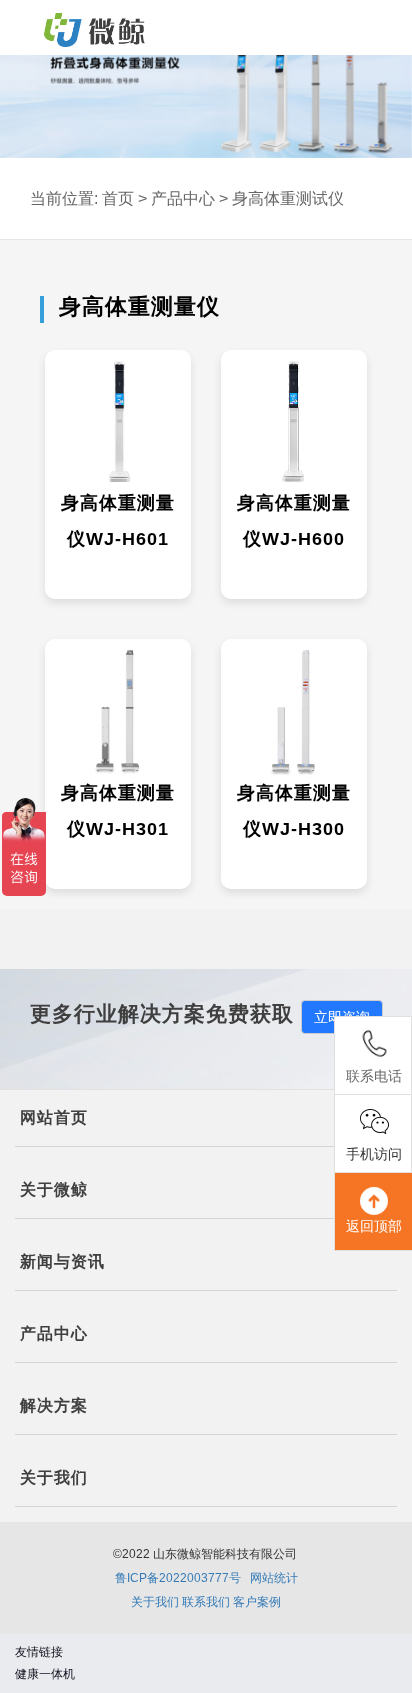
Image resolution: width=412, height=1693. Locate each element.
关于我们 (155, 1602)
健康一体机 (45, 1674)
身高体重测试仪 (288, 198)
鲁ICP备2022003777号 (178, 1578)
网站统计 (274, 1578)
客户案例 (257, 1602)
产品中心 (183, 198)
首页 (118, 198)
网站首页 (54, 1117)
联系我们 (206, 1602)
